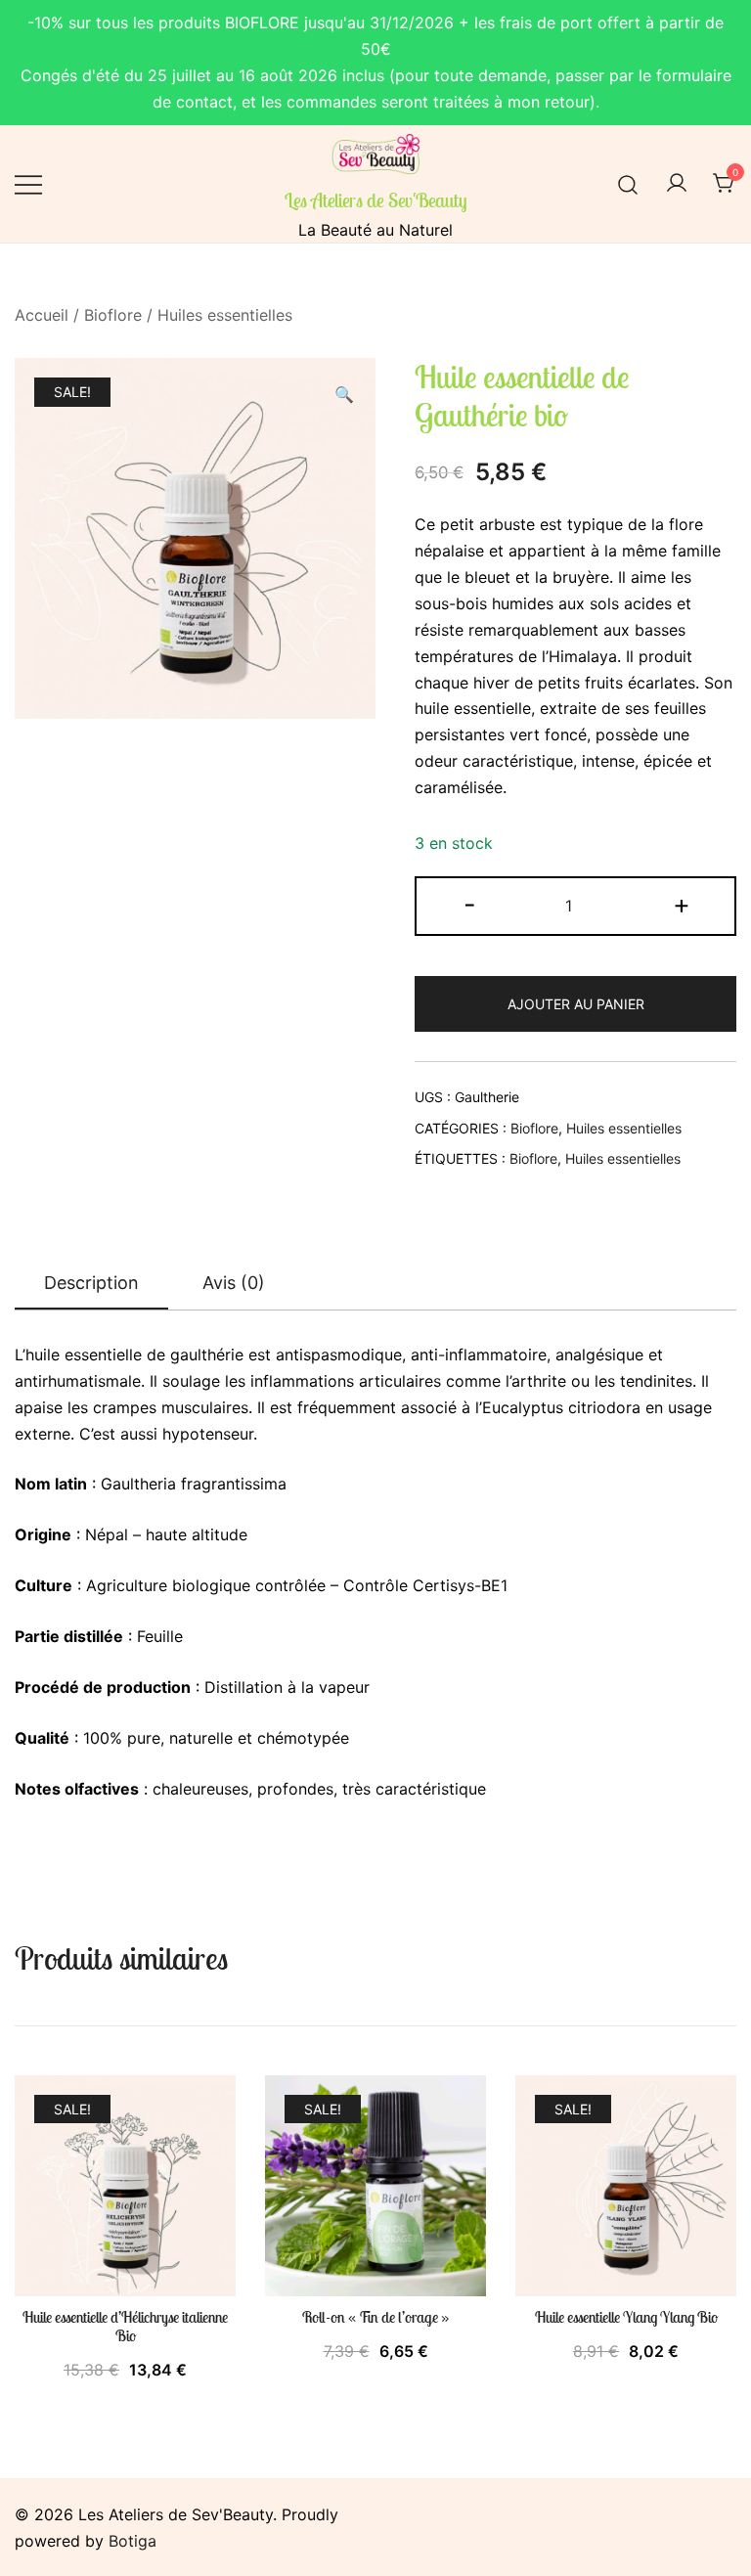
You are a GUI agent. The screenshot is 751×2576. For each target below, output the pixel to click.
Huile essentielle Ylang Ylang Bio (626, 2317)
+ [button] (682, 904)
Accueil (42, 315)
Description (91, 1283)
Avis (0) (234, 1283)
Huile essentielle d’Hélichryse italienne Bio (125, 2326)
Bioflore (113, 315)
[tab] (91, 1284)
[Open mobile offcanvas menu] (28, 184)
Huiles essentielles (225, 315)
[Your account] (677, 184)
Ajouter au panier (576, 1004)
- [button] (470, 904)
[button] (344, 395)
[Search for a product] (628, 183)
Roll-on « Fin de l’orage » (375, 2317)
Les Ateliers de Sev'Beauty (376, 200)
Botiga (133, 2541)
